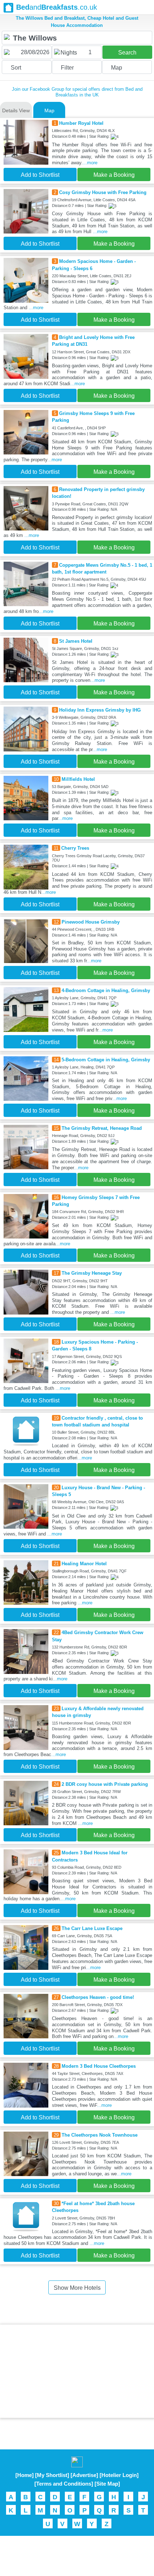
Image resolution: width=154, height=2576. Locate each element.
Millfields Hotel (78, 779)
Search (127, 53)
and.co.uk (57, 7)
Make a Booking (114, 175)
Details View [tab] (16, 110)
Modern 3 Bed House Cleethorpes (99, 2066)
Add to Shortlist (40, 175)
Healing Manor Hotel (84, 1564)
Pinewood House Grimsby (91, 922)
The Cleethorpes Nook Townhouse (100, 2135)
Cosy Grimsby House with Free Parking (103, 192)
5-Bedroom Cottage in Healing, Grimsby (106, 1060)
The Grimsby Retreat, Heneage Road (102, 1128)
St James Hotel (76, 641)
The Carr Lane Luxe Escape (92, 1928)
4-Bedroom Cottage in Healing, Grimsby (106, 990)
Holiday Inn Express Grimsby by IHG (100, 710)
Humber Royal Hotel (81, 123)
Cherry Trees (75, 848)
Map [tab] (49, 110)
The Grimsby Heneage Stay (92, 1273)
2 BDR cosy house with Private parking (105, 1784)
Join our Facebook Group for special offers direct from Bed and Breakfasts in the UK (77, 92)
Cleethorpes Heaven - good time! (98, 1997)
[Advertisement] (77, 2371)
